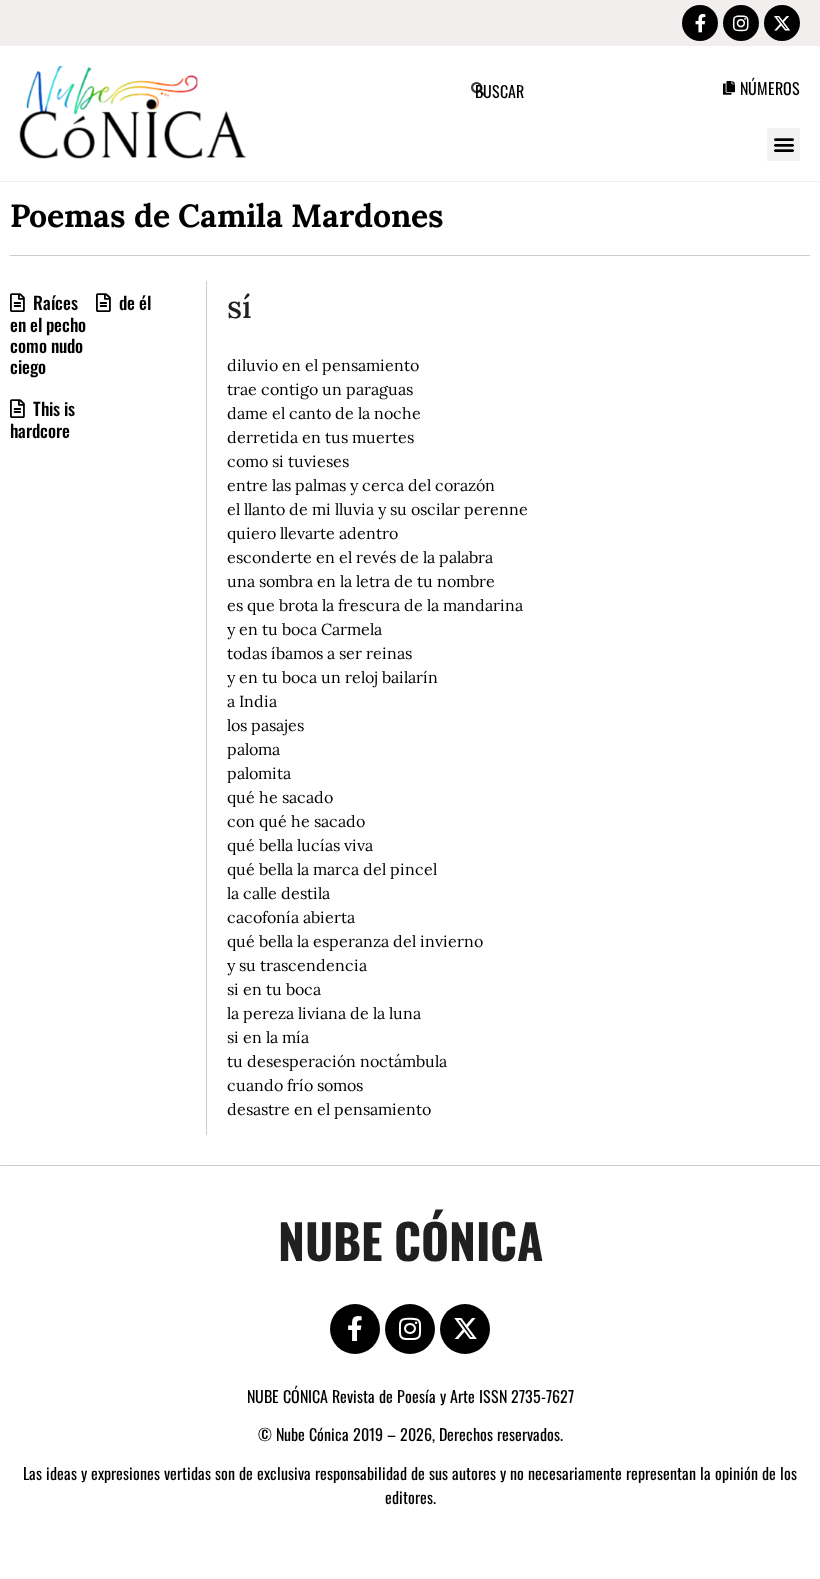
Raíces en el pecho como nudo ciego (48, 334)
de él (133, 302)
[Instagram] (741, 23)
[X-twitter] (782, 23)
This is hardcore (42, 419)
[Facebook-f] (700, 23)
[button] (783, 144)
